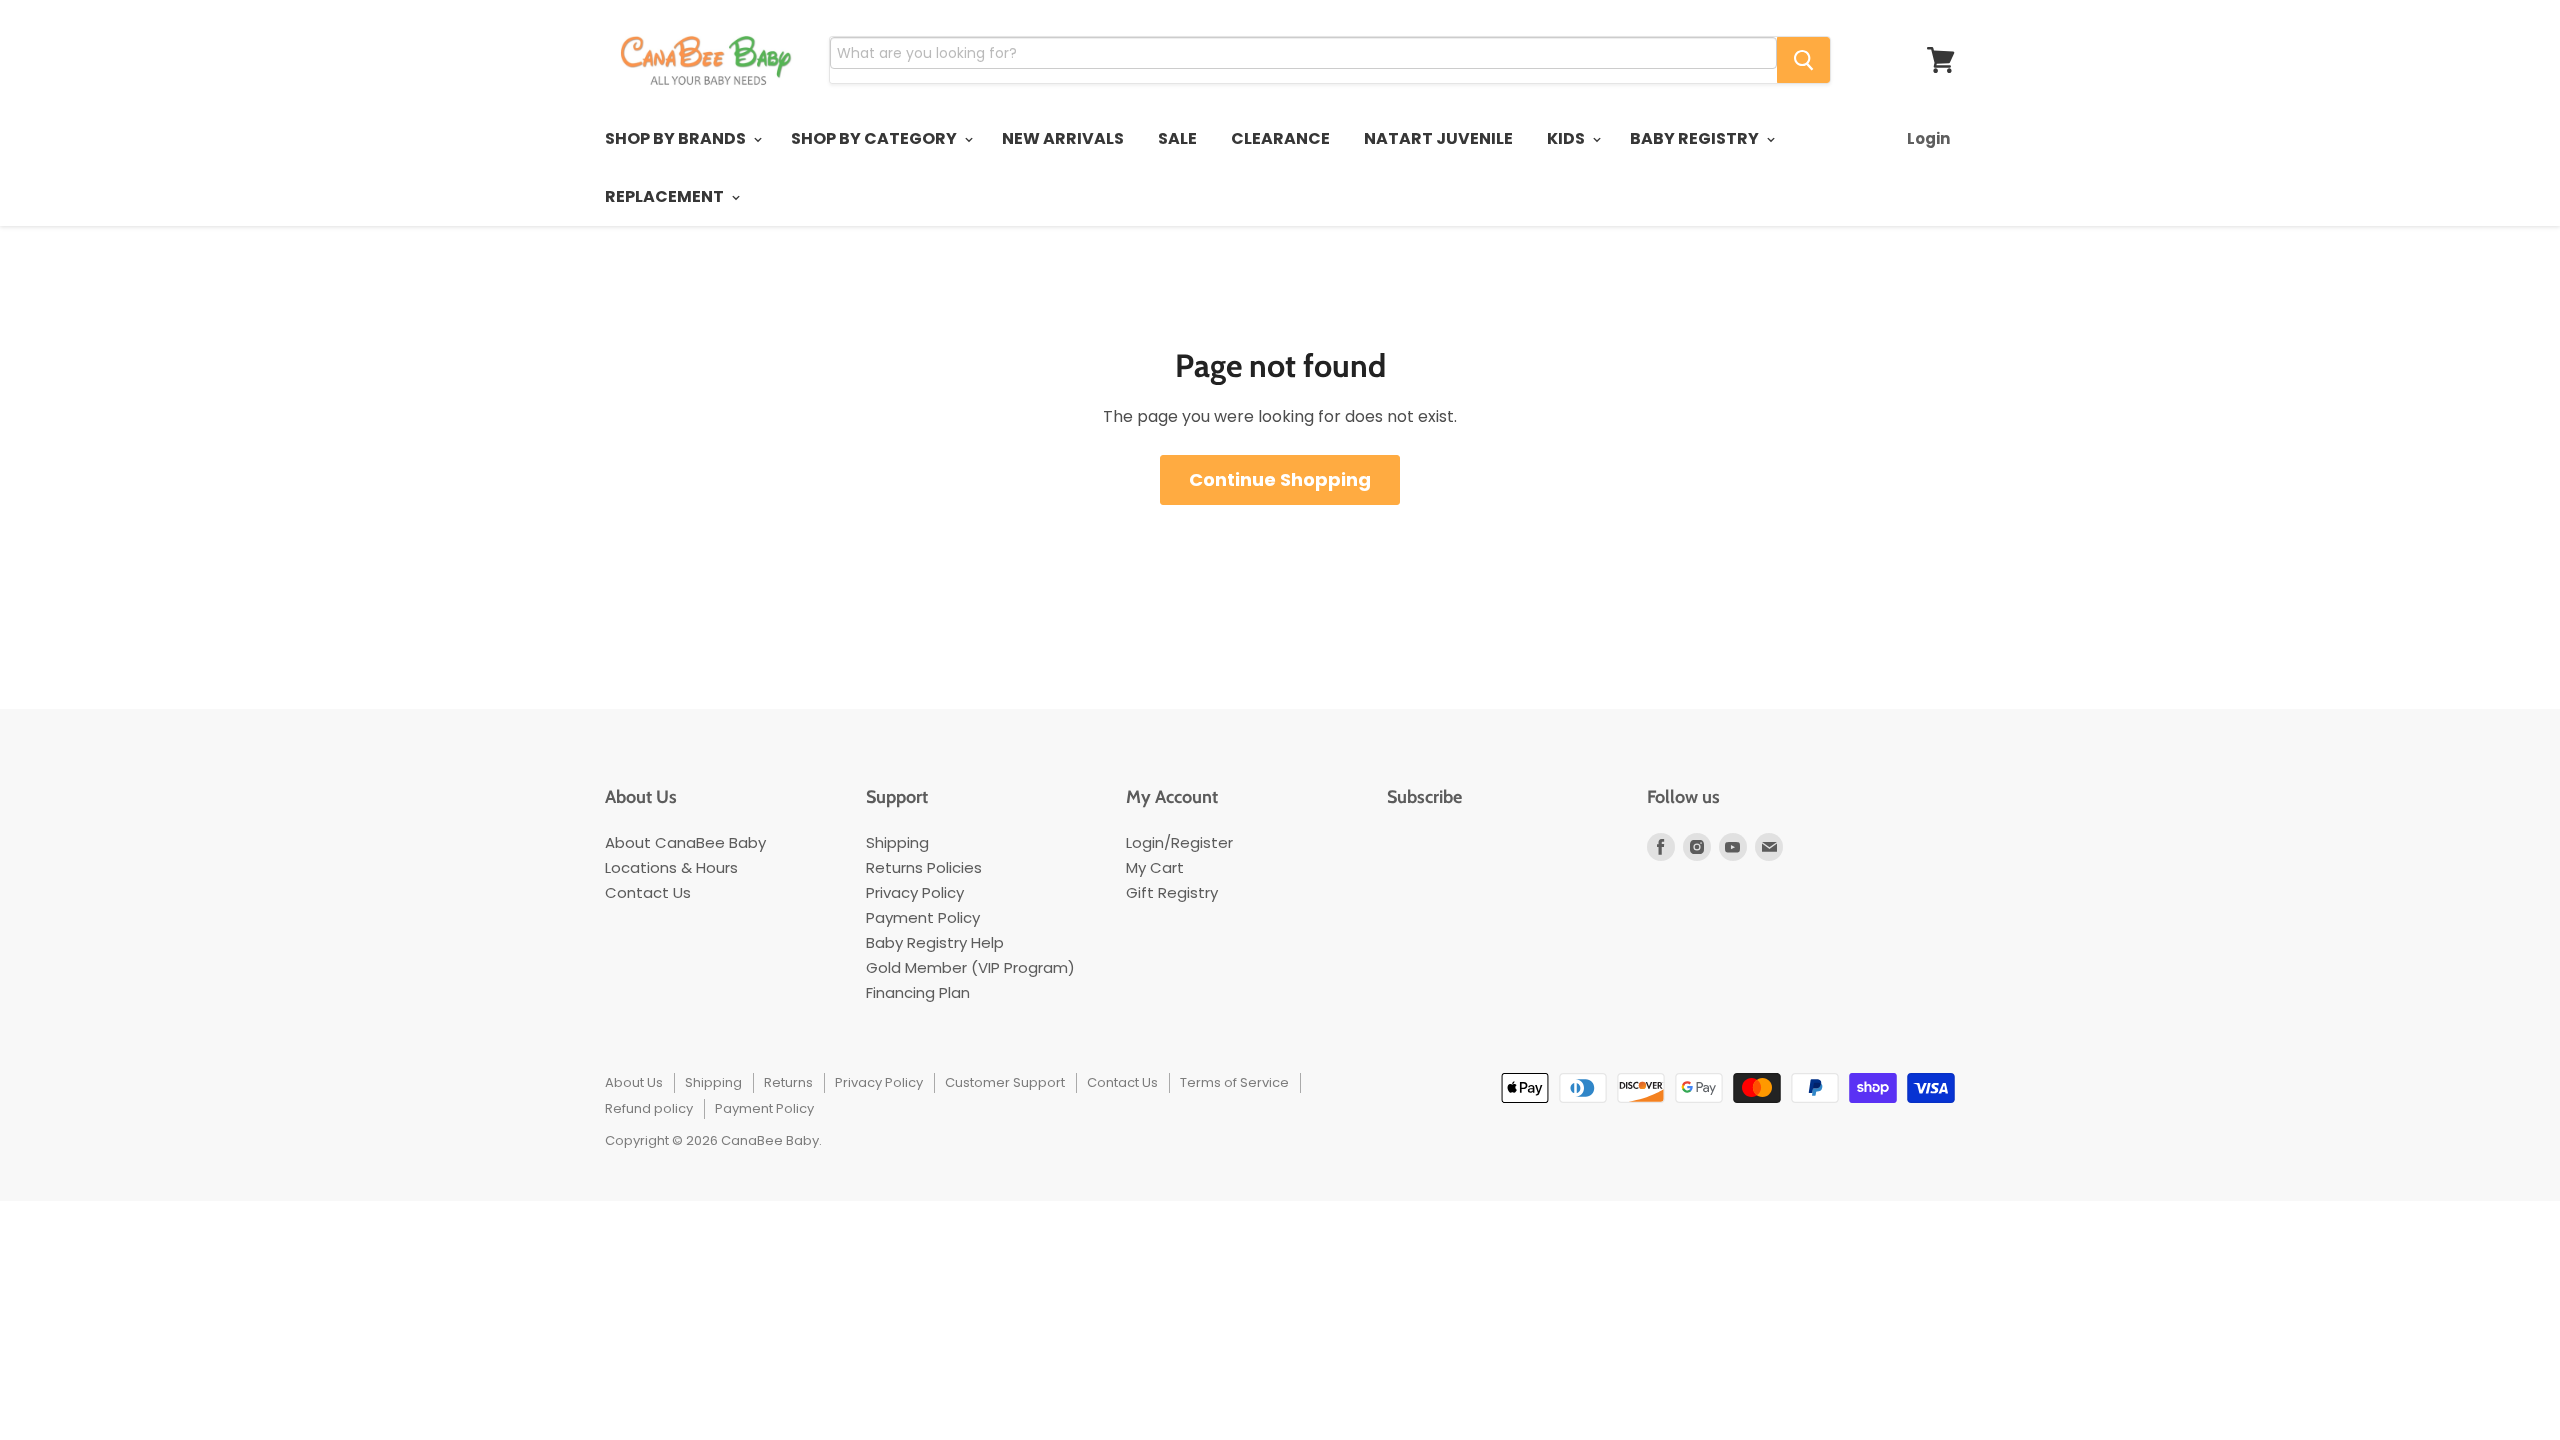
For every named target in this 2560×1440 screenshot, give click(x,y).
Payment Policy (923, 917)
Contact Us (648, 892)
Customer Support (1005, 1082)
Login (1928, 138)
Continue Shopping (1280, 479)
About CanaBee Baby (685, 842)
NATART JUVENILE (1438, 138)
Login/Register (1179, 842)
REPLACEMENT (666, 196)
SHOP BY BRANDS (677, 138)
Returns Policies (924, 867)
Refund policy (649, 1108)
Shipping (897, 842)
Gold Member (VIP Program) (970, 967)
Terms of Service (1234, 1082)
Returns (788, 1082)
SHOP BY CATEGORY (875, 138)
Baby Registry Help (935, 942)
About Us (634, 1082)
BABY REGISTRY (1696, 138)
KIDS (1567, 138)
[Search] (1803, 60)
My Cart (1155, 867)
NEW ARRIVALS (1063, 138)
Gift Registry (1172, 892)
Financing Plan (918, 992)
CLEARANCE (1280, 138)
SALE (1177, 138)
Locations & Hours (671, 867)
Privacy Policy (915, 892)
